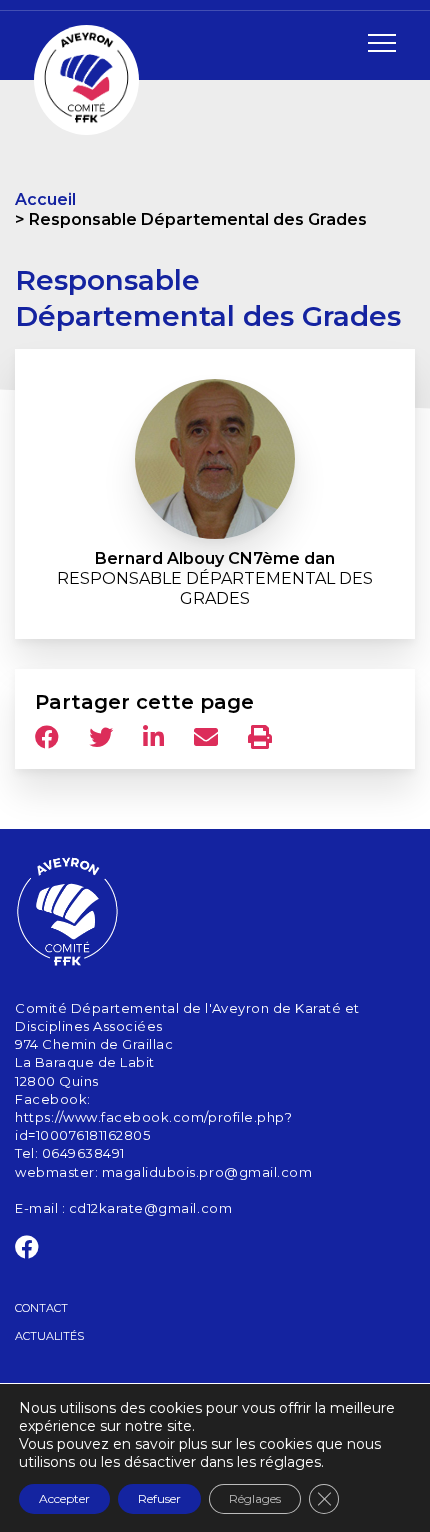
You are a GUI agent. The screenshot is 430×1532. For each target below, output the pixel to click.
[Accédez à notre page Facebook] (27, 1251)
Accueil (45, 199)
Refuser (159, 1498)
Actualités (49, 1336)
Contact (41, 1308)
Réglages (255, 1498)
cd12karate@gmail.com (150, 1208)
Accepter (64, 1498)
